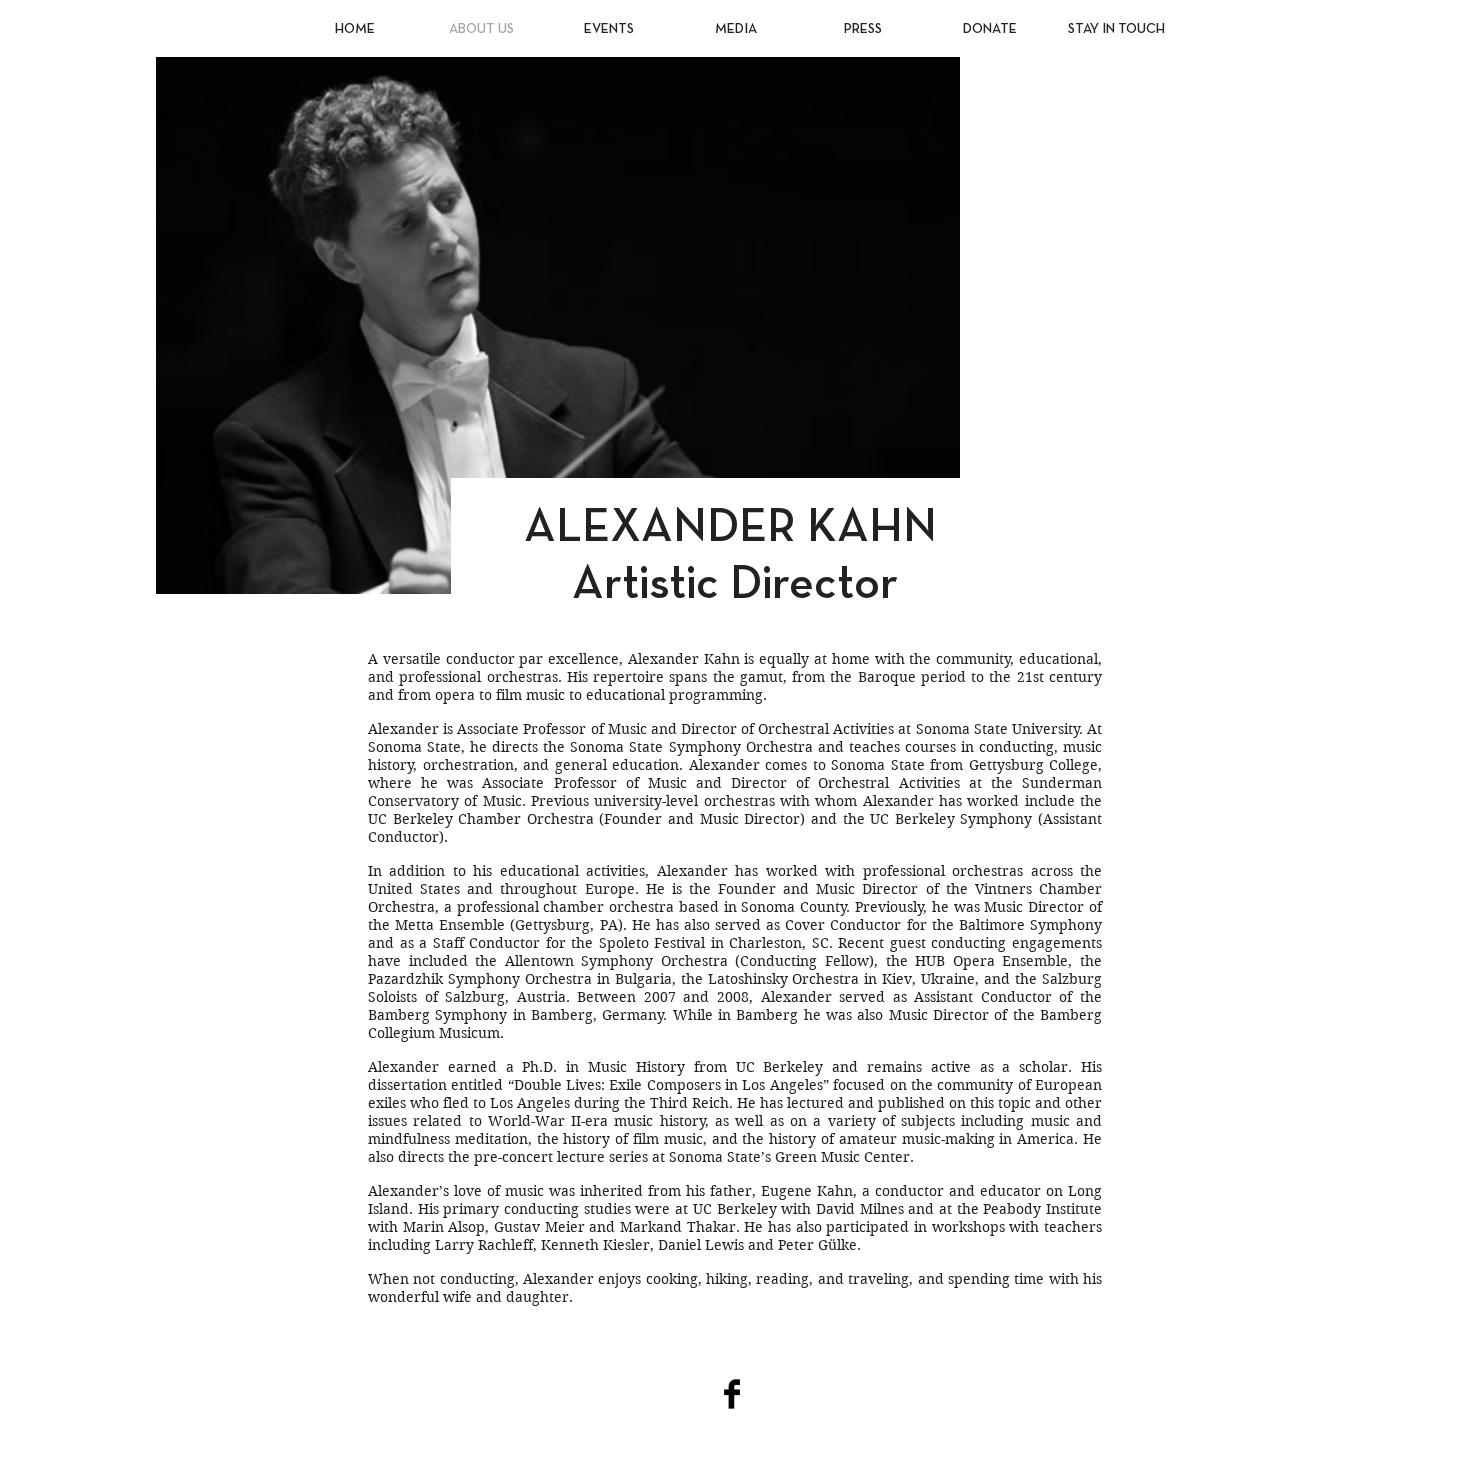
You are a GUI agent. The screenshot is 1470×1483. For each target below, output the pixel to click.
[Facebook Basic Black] (732, 1394)
